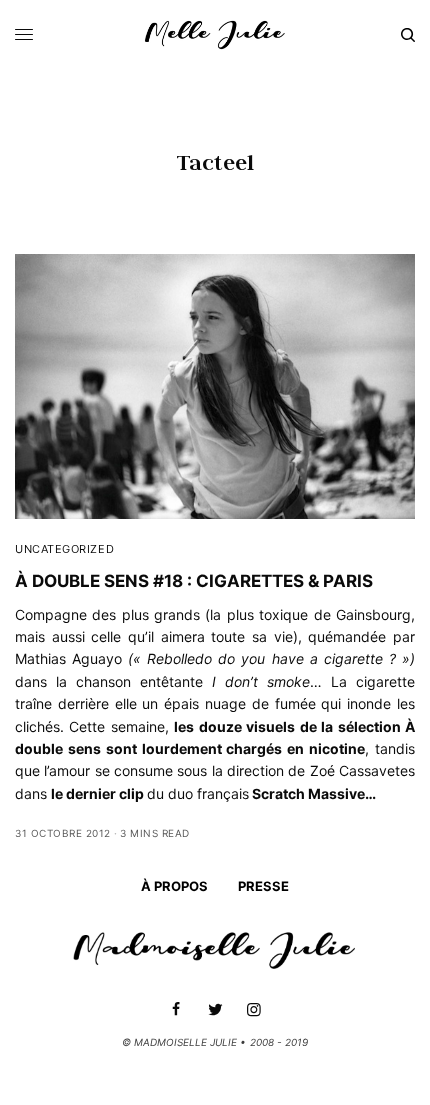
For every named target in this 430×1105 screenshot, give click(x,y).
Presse (263, 886)
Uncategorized (64, 549)
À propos (174, 886)
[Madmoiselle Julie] (214, 35)
